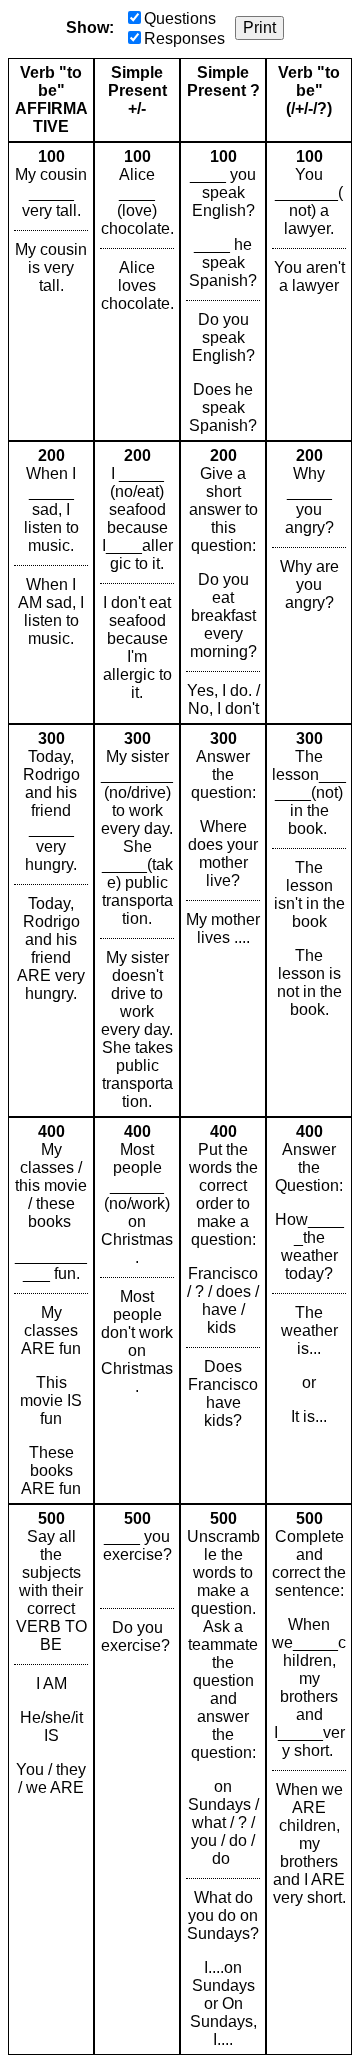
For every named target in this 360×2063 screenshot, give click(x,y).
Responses (184, 38)
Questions (180, 18)
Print (259, 27)
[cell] (51, 291)
